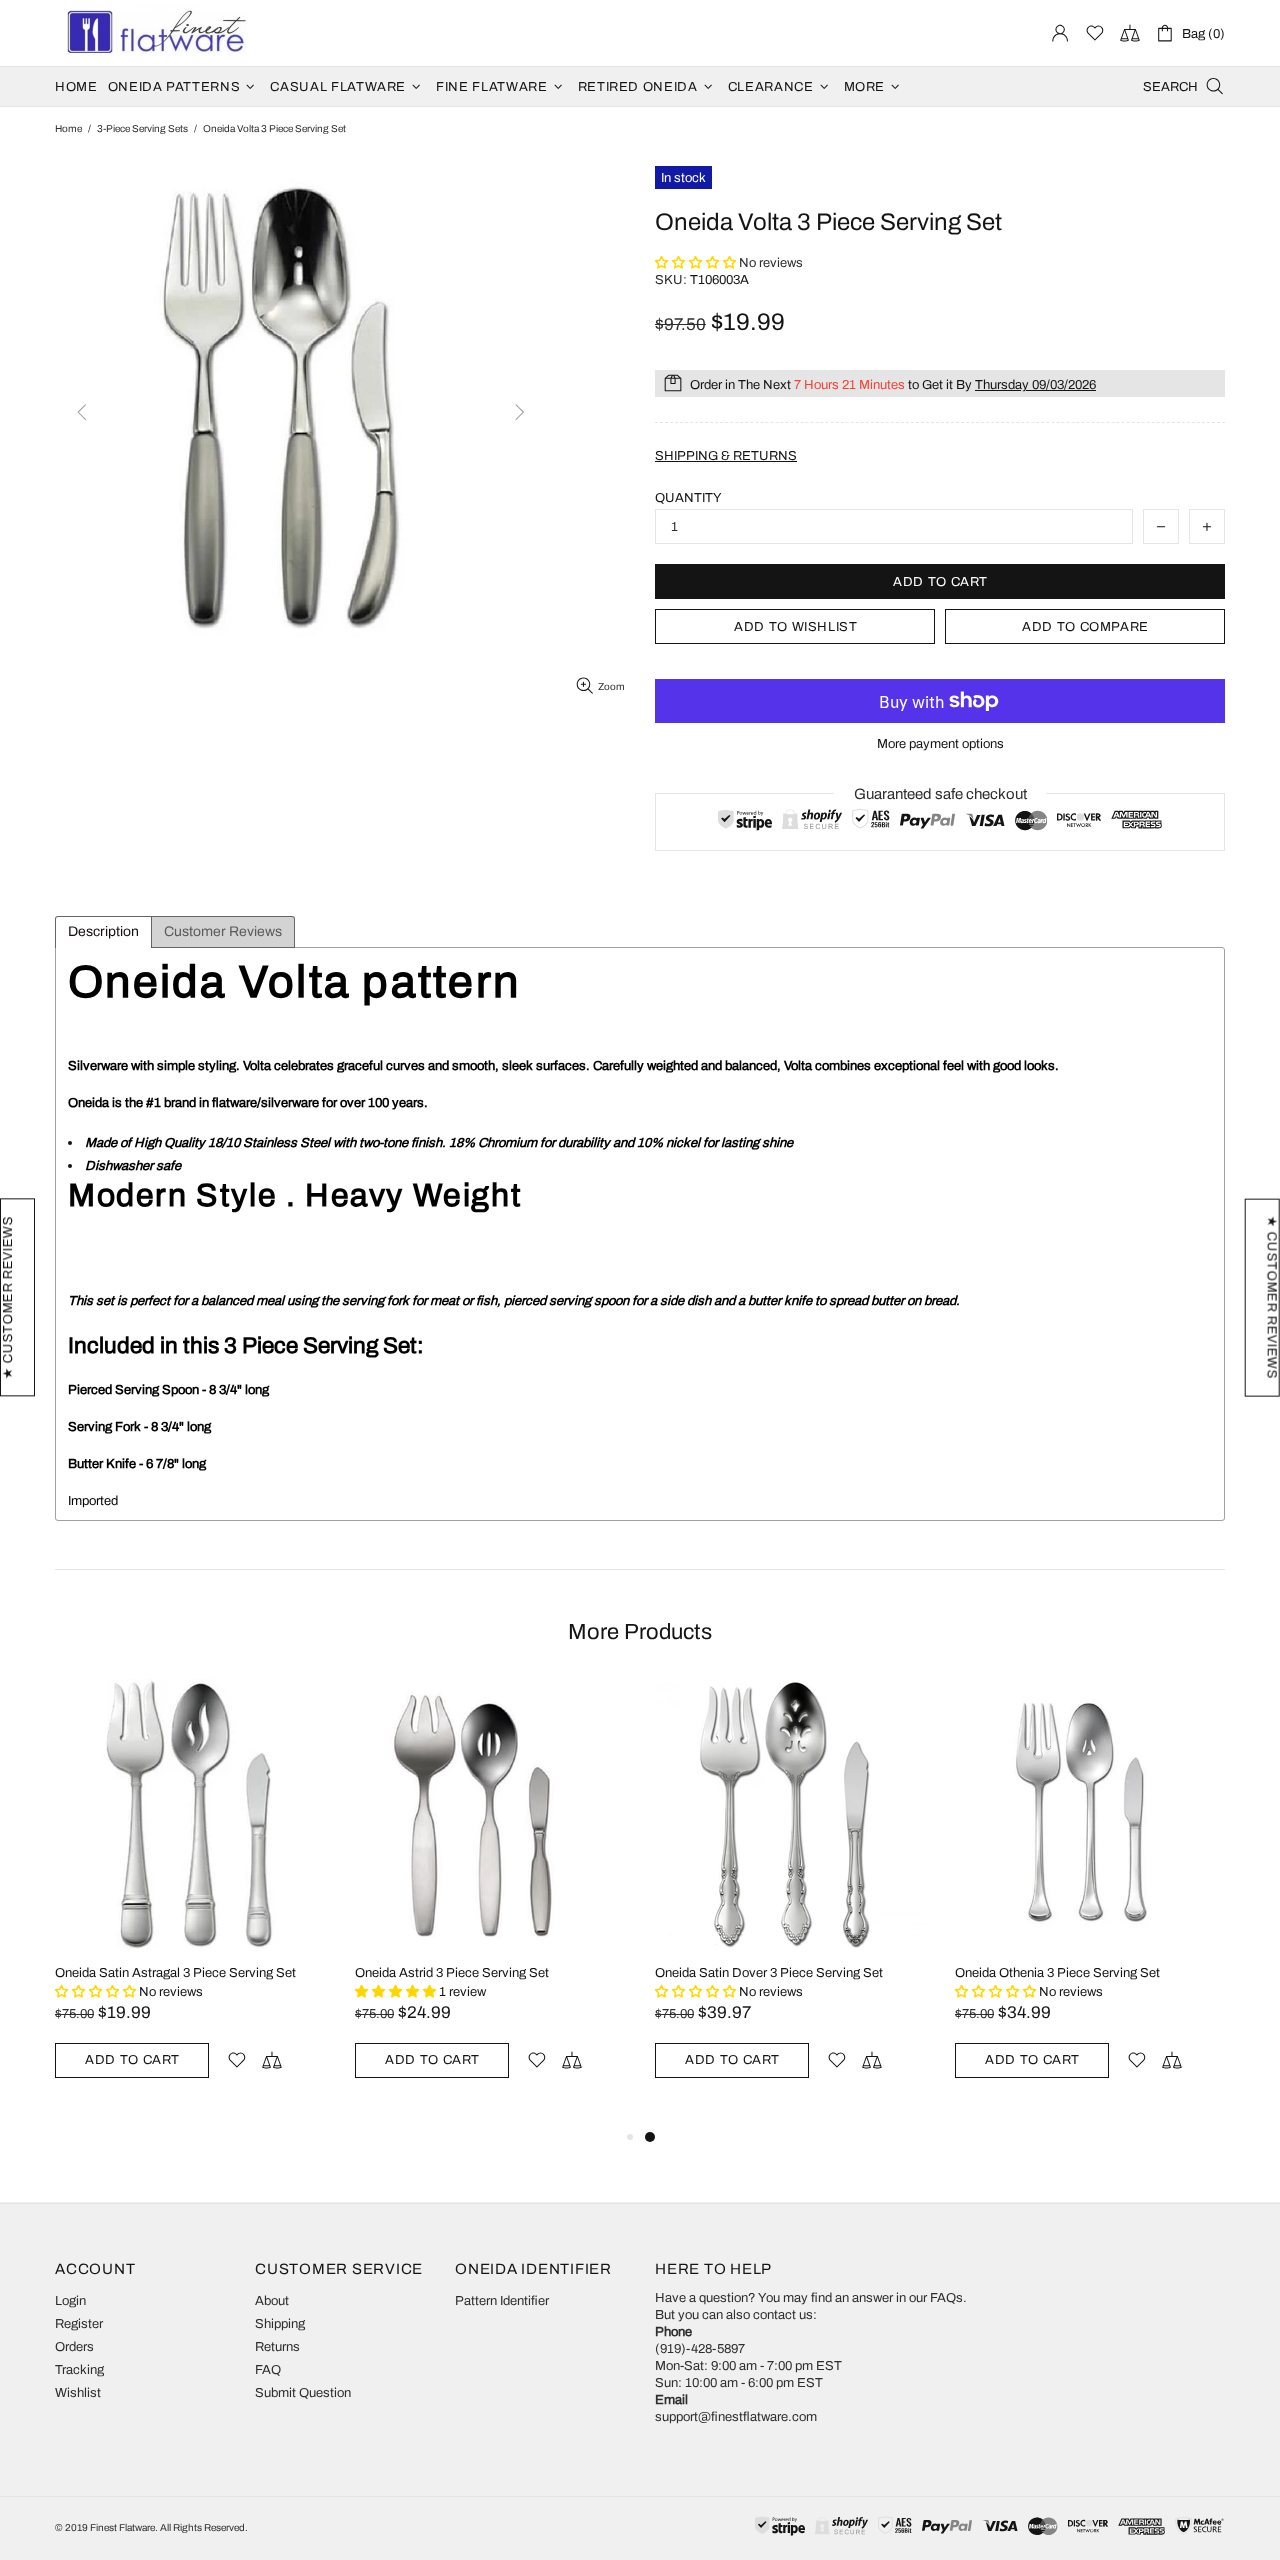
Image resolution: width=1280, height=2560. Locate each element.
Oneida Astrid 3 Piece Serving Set (452, 1973)
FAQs (946, 2298)
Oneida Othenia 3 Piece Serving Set (1057, 1973)
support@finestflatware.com (736, 2417)
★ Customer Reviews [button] (1272, 1298)
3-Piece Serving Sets (142, 128)
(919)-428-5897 (700, 2349)
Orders (74, 2347)
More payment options (940, 744)
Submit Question (303, 2393)
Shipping (280, 2324)
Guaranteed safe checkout (940, 794)
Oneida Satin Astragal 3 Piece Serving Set (175, 1973)
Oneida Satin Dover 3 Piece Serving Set (769, 1973)
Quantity (688, 498)
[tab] (103, 932)
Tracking (79, 2370)
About (272, 2301)
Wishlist (78, 2393)
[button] (697, 263)
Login (70, 2301)
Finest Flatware (155, 33)
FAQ (268, 2370)
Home (68, 128)
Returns (277, 2347)
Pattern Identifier (502, 2301)
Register (79, 2324)
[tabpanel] (790, 1902)
